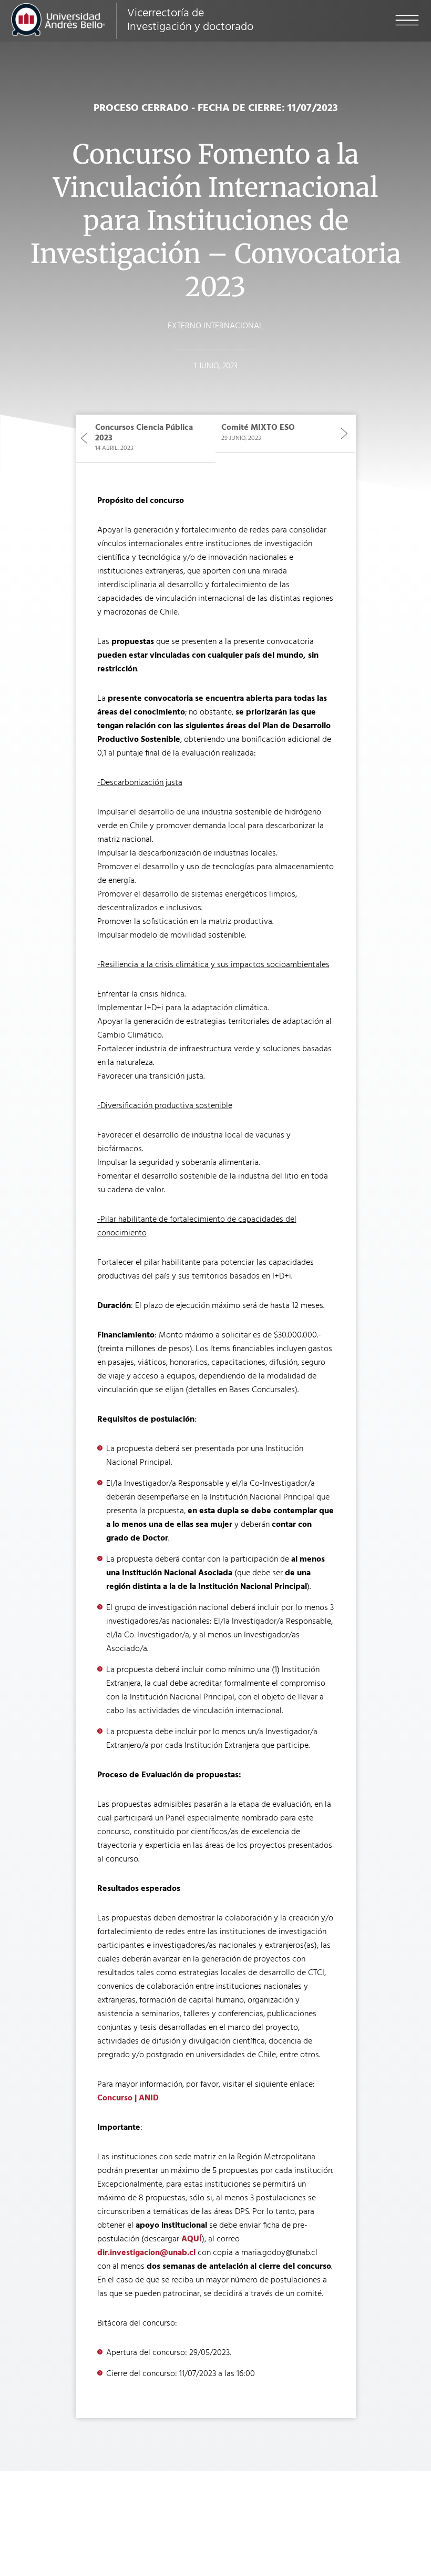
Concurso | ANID (128, 2098)
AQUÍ (192, 2239)
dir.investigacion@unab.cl (146, 2253)
